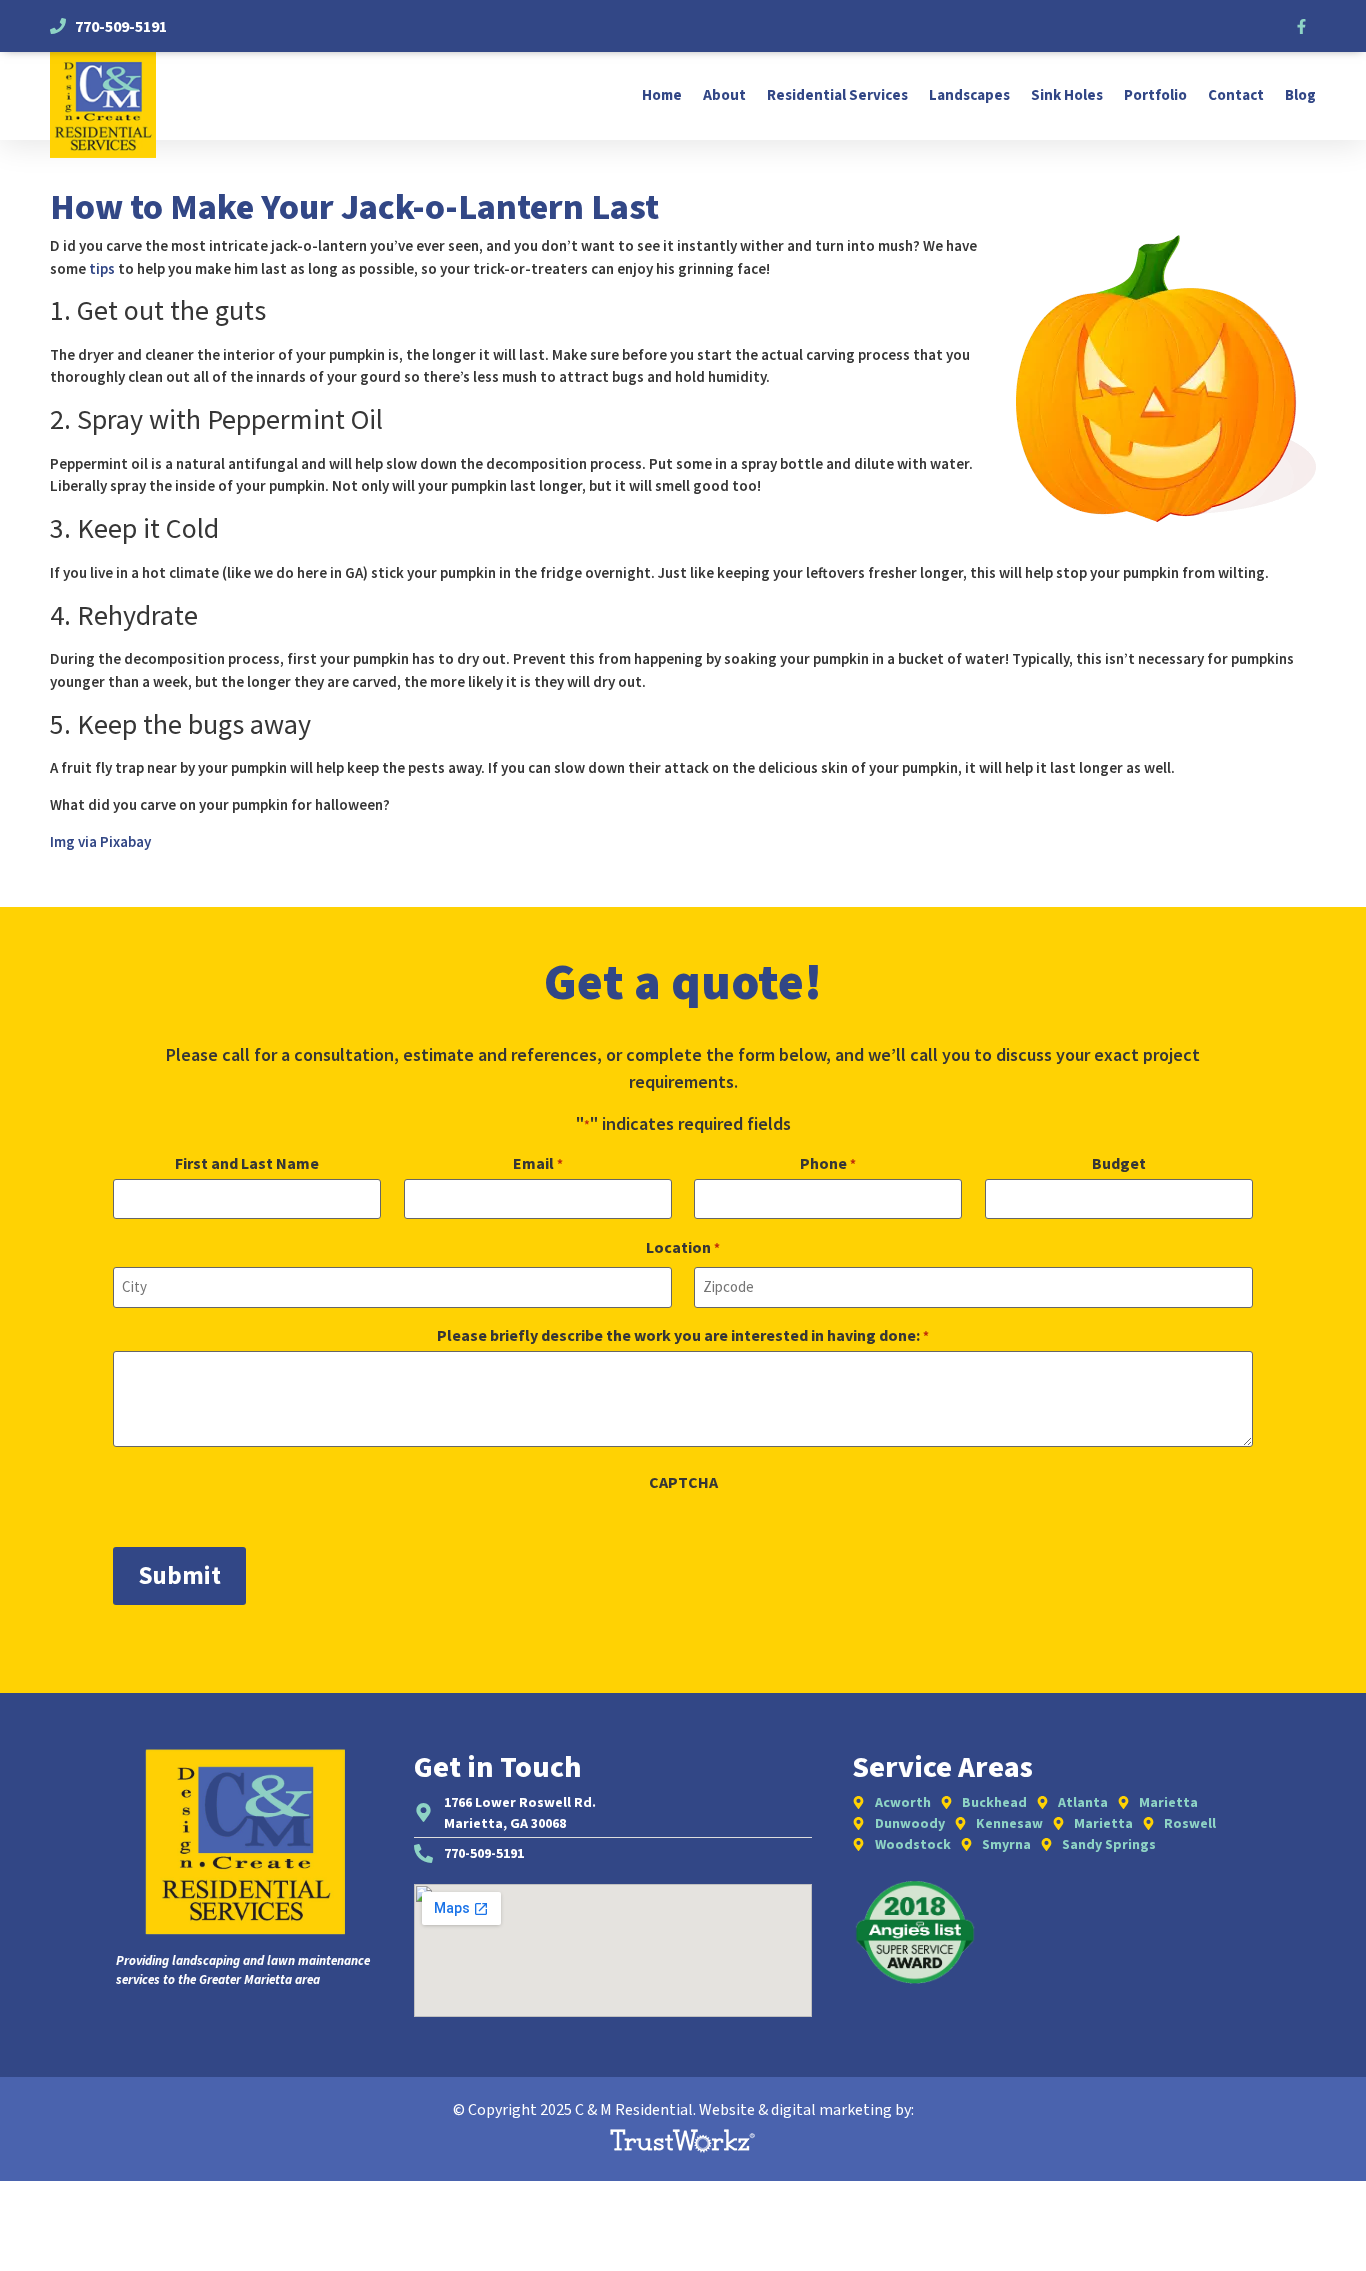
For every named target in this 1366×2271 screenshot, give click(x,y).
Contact (1236, 95)
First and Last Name (247, 1163)
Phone (828, 1163)
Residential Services (837, 95)
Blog (1300, 95)
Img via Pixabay (100, 841)
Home (662, 95)
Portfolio (1155, 95)
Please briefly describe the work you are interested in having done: (683, 1335)
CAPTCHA (683, 1482)
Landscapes (969, 95)
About (724, 95)
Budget (1119, 1163)
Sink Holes (1067, 95)
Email (538, 1163)
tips (102, 268)
